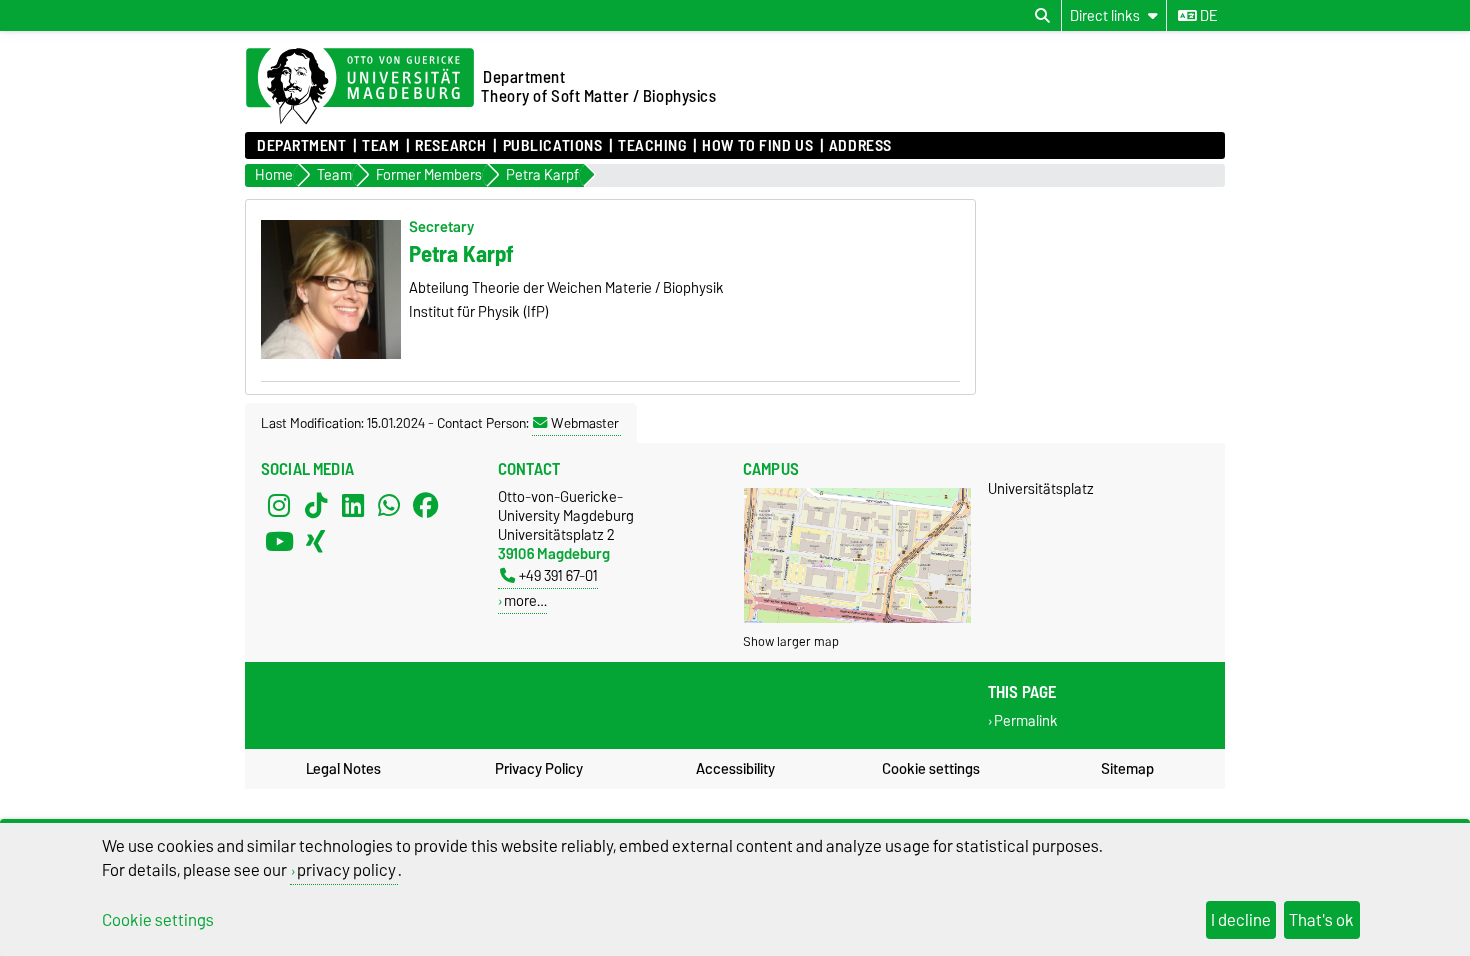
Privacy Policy (539, 769)
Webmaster (585, 423)
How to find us (757, 146)
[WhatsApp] (389, 505)
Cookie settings (931, 769)
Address (860, 146)
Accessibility (735, 769)
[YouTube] (279, 541)
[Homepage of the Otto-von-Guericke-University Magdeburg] (360, 87)
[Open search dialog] (1042, 16)
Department (302, 146)
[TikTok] (316, 505)
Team (380, 146)
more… (525, 600)
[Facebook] (426, 505)
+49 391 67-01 (558, 575)
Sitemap (1127, 769)
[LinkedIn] (353, 505)
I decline (1241, 920)
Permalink (1026, 721)
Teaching (652, 146)
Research (450, 146)
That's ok (1321, 920)
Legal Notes (343, 769)
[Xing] (316, 541)
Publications (552, 146)
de (1207, 16)
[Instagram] (279, 505)
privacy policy (346, 870)
